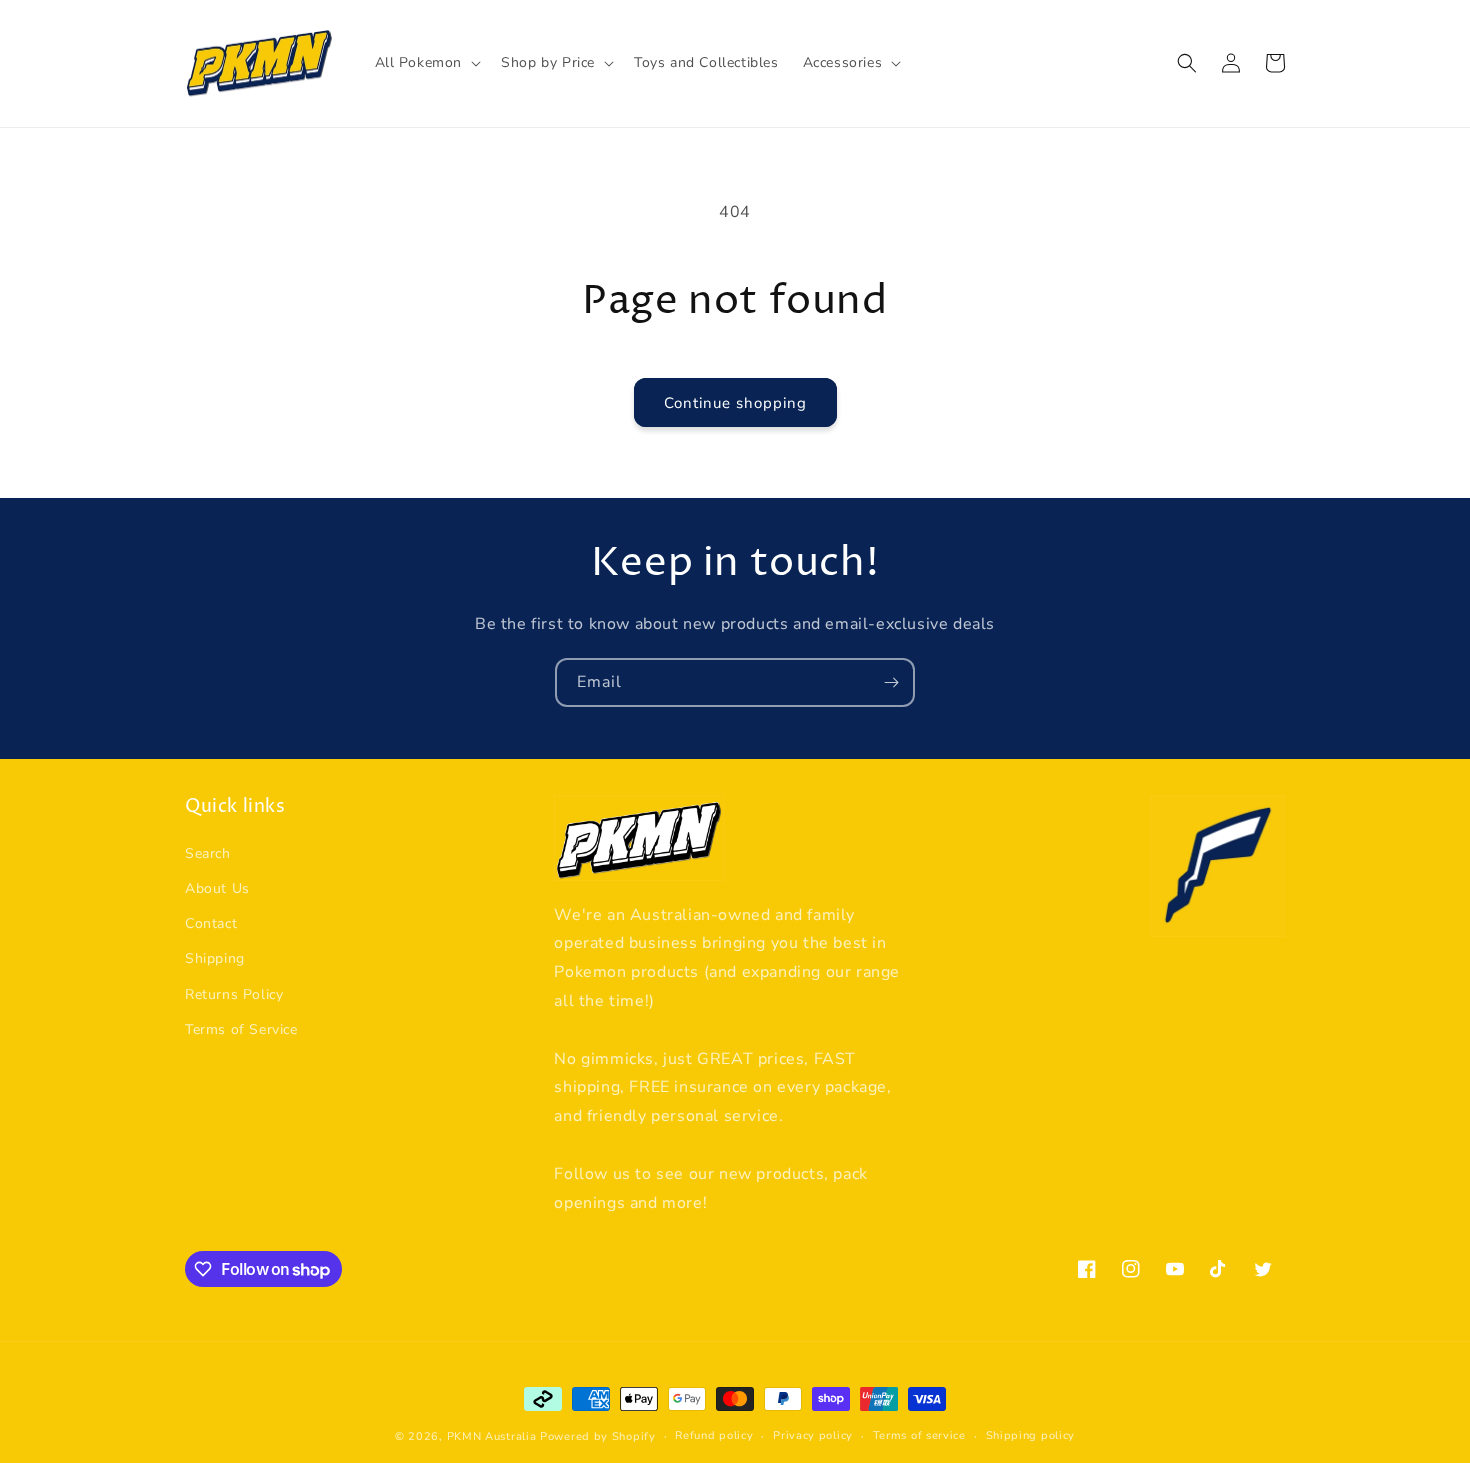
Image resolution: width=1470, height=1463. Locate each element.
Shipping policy (1031, 1435)
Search (208, 853)
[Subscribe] (891, 682)
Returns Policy (234, 994)
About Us (217, 888)
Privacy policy (813, 1435)
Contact (211, 923)
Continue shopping (735, 403)
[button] (426, 63)
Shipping (215, 958)
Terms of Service (241, 1029)
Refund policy (714, 1435)
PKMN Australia (492, 1436)
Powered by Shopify (598, 1436)
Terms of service (919, 1435)
